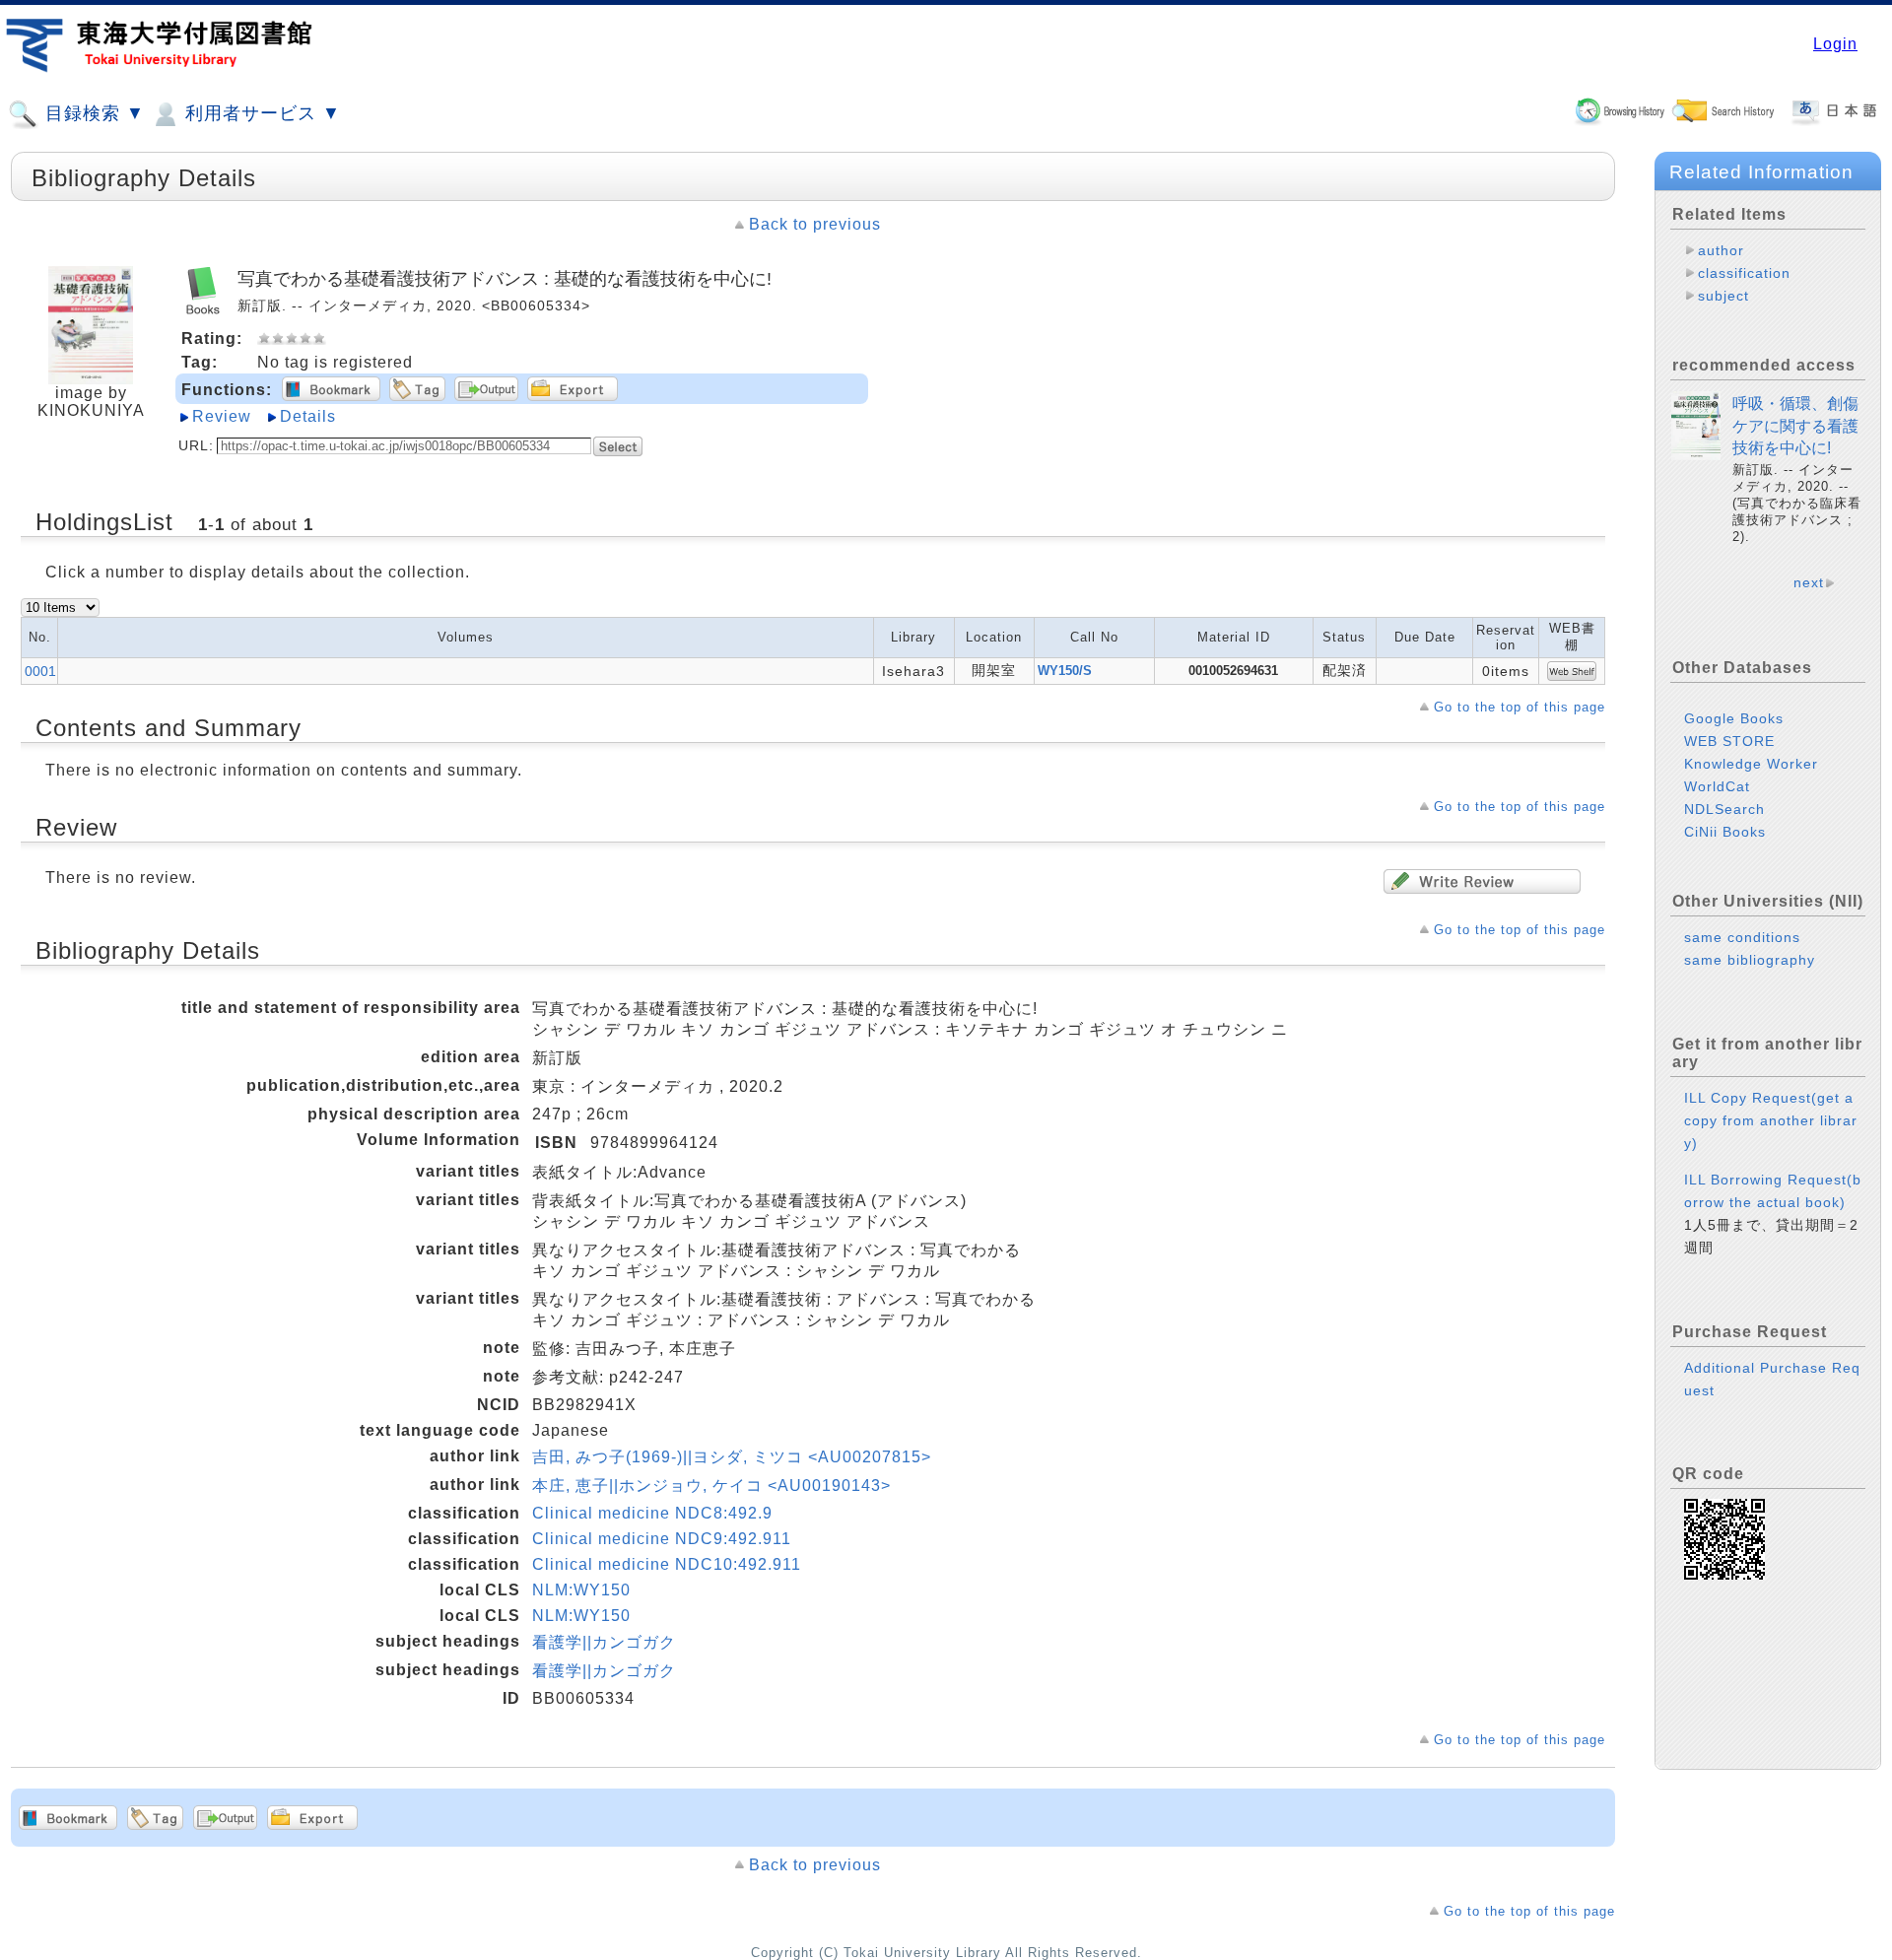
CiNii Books (1725, 832)
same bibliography (1750, 960)
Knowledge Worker (1751, 764)
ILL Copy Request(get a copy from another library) (1771, 1120)
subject (1723, 296)
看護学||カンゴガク (604, 1642)
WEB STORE (1729, 741)
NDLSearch (1724, 809)
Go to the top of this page (1520, 707)
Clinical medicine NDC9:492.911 (662, 1539)
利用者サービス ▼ (260, 113)
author (1721, 250)
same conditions (1742, 937)
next (1809, 582)
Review (222, 416)
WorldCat (1717, 786)
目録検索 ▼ (92, 113)
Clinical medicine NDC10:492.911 (667, 1564)
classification (1744, 273)
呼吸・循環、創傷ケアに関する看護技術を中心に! (1795, 426)
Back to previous (815, 224)
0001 (40, 671)
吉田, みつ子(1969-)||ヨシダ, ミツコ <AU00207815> (732, 1457)
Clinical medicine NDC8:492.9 (652, 1513)
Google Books (1734, 718)
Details (308, 416)
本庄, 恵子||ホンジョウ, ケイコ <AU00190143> (711, 1486)
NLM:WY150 (581, 1590)
